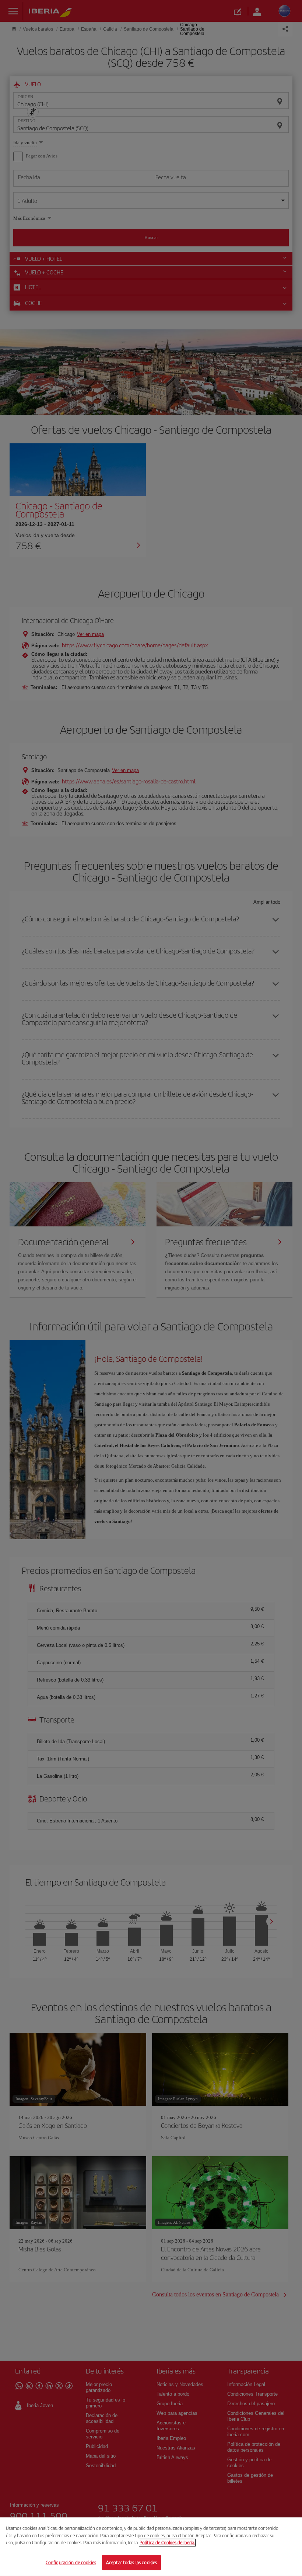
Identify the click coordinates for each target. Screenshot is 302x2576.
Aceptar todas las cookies (131, 2562)
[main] (151, 2547)
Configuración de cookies (71, 2562)
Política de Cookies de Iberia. (167, 2543)
